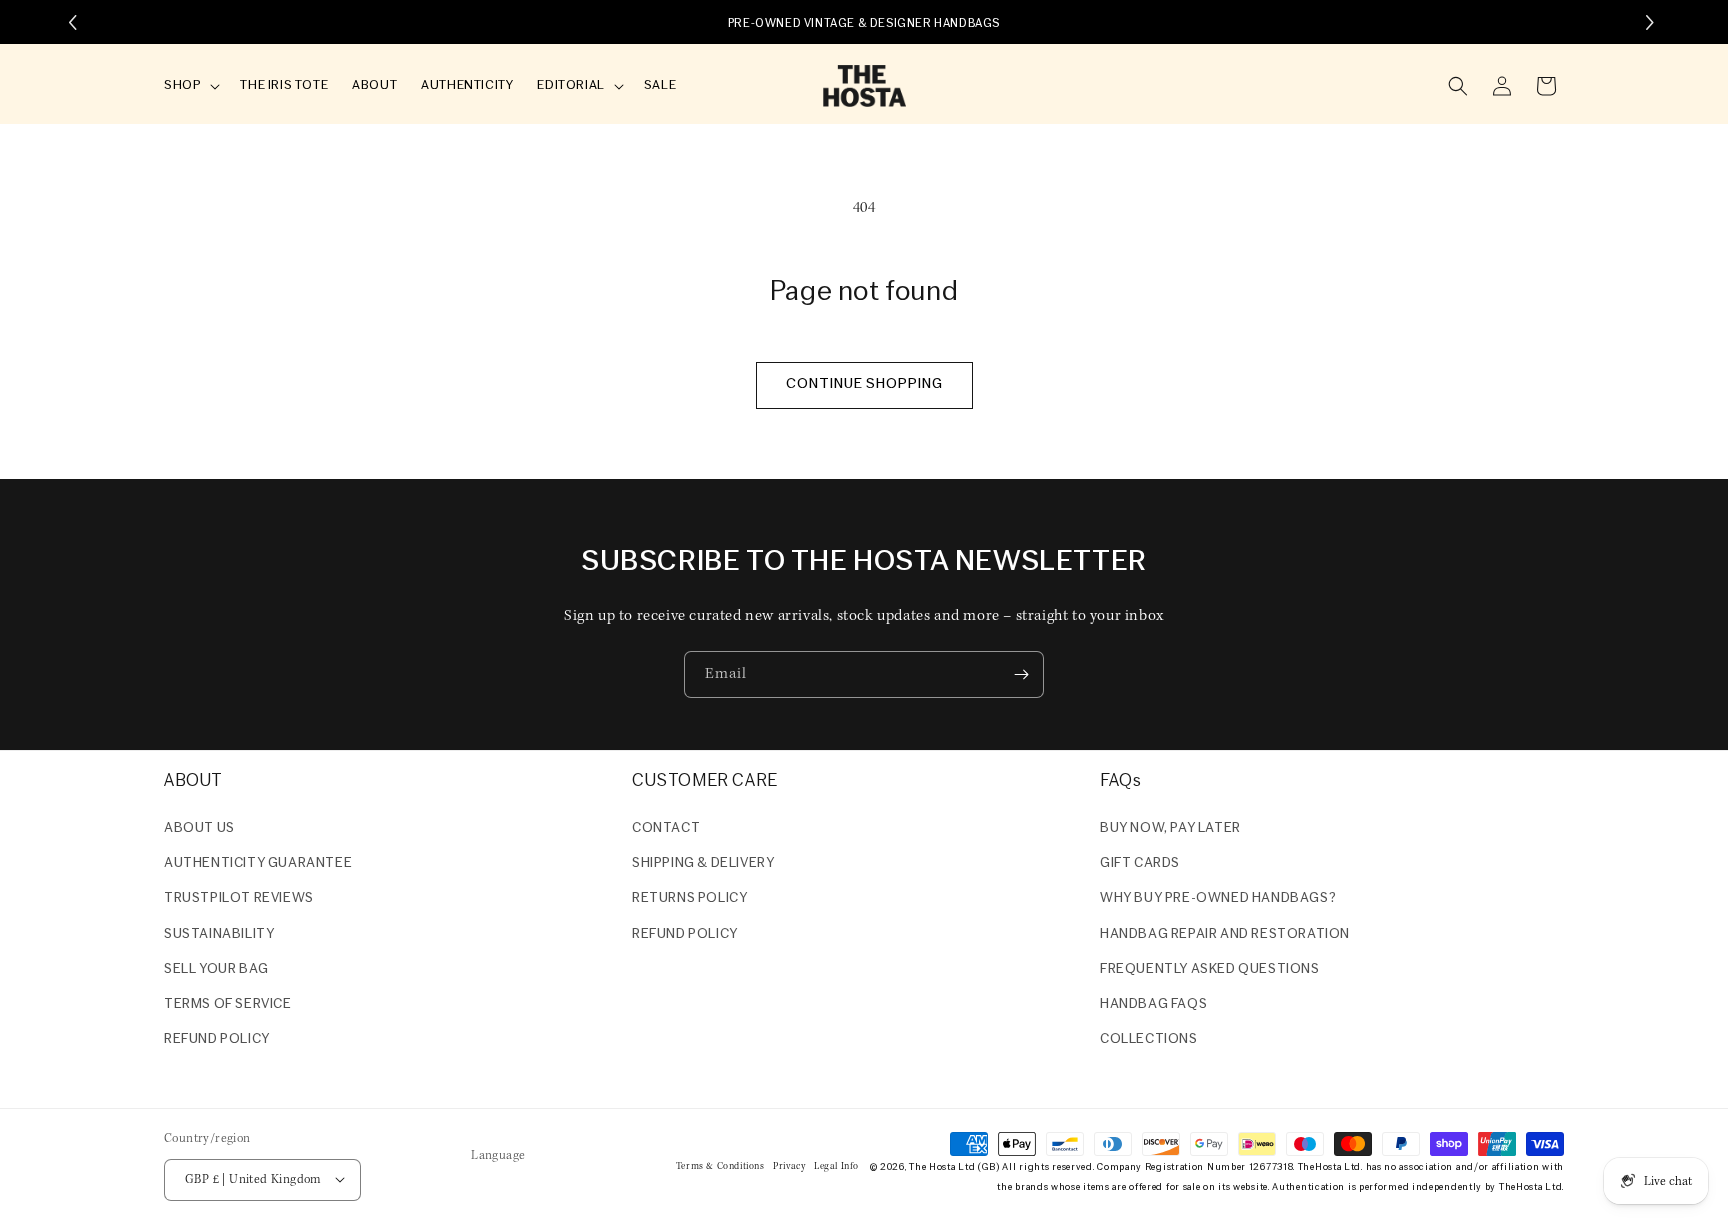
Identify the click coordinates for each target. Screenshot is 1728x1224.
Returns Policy (689, 899)
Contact (666, 828)
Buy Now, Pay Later (1170, 828)
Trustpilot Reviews (239, 899)
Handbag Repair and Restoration (1225, 934)
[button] (190, 86)
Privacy (789, 1165)
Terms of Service (228, 1004)
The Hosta (932, 1166)
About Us (199, 828)
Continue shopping (864, 384)
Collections (1149, 1039)
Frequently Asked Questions (1210, 969)
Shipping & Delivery (703, 863)
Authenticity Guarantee (258, 863)
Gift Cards (1140, 863)
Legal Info (836, 1165)
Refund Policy (685, 934)
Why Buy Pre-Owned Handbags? (1218, 899)
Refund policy (217, 1039)
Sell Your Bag (216, 969)
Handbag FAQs (1153, 1004)
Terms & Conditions (720, 1165)
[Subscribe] (1021, 674)
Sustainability (219, 934)
